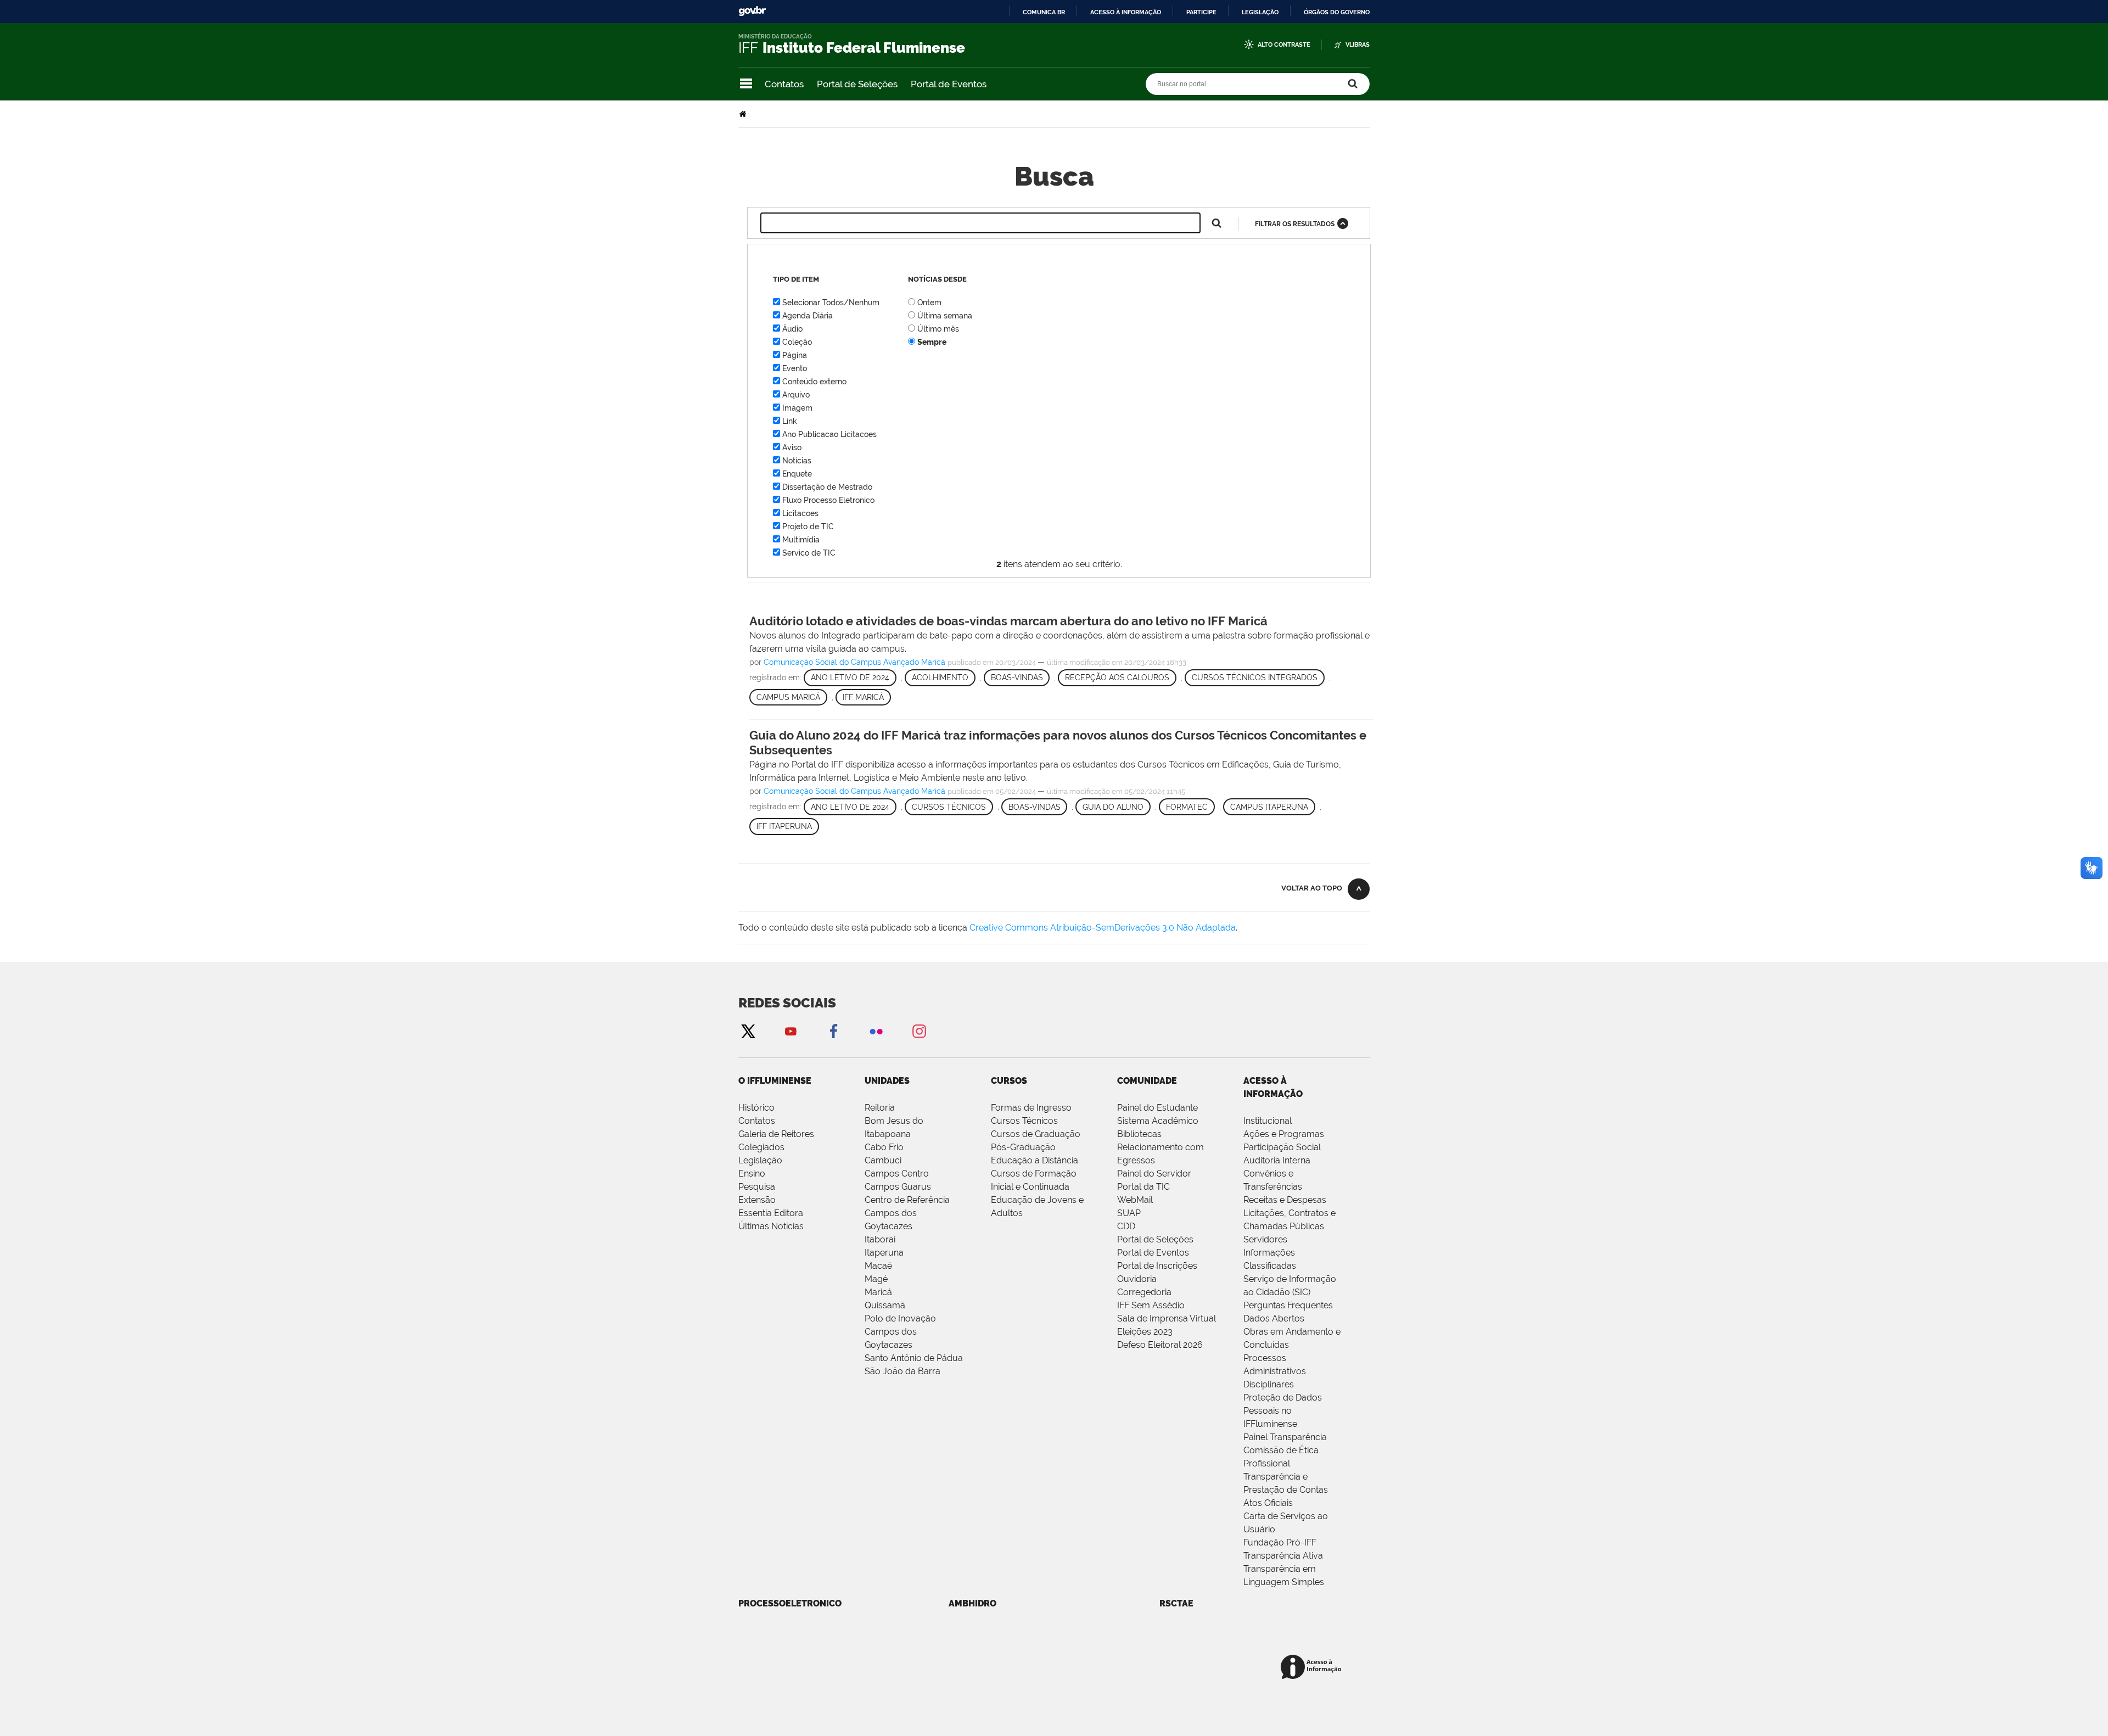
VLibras (1358, 45)
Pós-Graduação (1023, 1147)
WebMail (1135, 1200)
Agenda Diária (808, 316)
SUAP (1129, 1213)
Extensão (757, 1200)
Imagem (797, 408)
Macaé (878, 1266)
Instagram (919, 1031)
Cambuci (883, 1160)
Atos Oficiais (1268, 1503)
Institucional (1268, 1121)
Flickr (876, 1031)
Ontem (929, 303)
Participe (1201, 12)
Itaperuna (884, 1253)
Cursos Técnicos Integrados (1255, 677)
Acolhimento (940, 677)
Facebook (833, 1031)
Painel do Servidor (1154, 1174)
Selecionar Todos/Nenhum (831, 303)
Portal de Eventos (949, 84)
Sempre (932, 342)
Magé (876, 1279)
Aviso (792, 447)
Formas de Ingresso (1031, 1108)
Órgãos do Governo (1337, 12)
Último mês (938, 329)
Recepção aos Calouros (1117, 677)
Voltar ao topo (1312, 888)
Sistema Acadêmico (1158, 1121)
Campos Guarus (898, 1187)
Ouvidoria (1137, 1279)
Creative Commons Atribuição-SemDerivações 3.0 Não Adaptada (1103, 928)
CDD (1126, 1226)
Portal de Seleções (857, 84)
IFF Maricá (863, 697)
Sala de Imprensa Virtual (1167, 1318)
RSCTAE (1176, 1603)
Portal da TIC (1143, 1187)
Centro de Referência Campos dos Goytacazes (907, 1213)
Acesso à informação (1126, 12)
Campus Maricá (788, 697)
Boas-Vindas (1017, 677)
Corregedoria (1144, 1292)
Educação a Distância (1035, 1160)
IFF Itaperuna (784, 826)
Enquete (797, 474)
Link (790, 421)
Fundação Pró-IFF (1280, 1542)
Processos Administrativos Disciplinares (1275, 1371)
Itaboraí (880, 1239)
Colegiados (761, 1147)
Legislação (1260, 12)
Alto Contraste (1284, 45)
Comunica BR (1044, 12)
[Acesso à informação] (1313, 1668)
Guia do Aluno (1113, 807)
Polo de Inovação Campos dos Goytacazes (900, 1332)
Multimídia (801, 540)
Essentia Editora (771, 1213)
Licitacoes (800, 513)
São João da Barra (902, 1371)
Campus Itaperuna (1269, 807)
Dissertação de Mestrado (827, 487)
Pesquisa (757, 1187)
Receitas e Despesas (1285, 1200)
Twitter (748, 1031)
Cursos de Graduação (1036, 1134)
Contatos (784, 84)
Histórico (756, 1108)
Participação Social (1282, 1147)
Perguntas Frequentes (1288, 1305)
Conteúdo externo (814, 382)
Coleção (797, 342)
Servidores (1265, 1239)
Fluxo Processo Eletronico (828, 500)
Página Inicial (744, 114)
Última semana (945, 316)
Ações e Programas (1284, 1134)
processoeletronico (790, 1603)
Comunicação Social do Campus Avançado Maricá (854, 662)
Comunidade (1147, 1081)
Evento (795, 368)
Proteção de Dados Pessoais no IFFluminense (1283, 1411)
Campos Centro (897, 1174)
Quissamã (885, 1305)
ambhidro (972, 1603)
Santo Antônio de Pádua (914, 1358)
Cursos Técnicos (949, 807)
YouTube (790, 1031)
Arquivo (796, 395)
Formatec (1187, 807)
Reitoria (880, 1108)
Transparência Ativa (1283, 1556)
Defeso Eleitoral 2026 (1160, 1345)
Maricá (878, 1292)
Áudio (792, 329)
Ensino (752, 1174)
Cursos (1009, 1081)
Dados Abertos (1274, 1318)
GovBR (752, 11)
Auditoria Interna (1277, 1160)
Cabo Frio (884, 1147)
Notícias (797, 461)
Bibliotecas (1139, 1134)
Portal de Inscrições (1157, 1266)
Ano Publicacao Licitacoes (829, 434)
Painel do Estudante (1157, 1108)
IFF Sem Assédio (1151, 1305)
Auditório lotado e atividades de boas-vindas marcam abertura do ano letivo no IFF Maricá (1008, 621)
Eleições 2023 (1145, 1332)
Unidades (887, 1081)
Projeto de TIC (808, 527)
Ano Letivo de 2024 (850, 677)
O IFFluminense (775, 1081)
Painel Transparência (1285, 1437)
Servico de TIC (809, 553)
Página (795, 355)
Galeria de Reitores (776, 1134)
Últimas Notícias (771, 1226)
